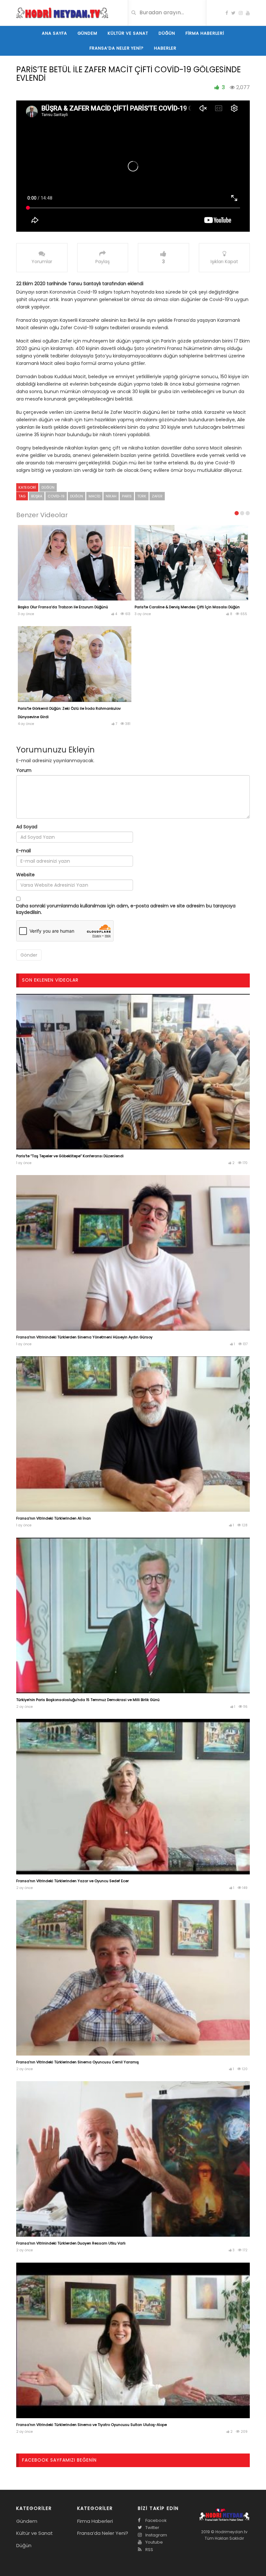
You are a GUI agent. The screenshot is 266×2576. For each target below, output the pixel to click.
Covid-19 (56, 496)
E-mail (24, 851)
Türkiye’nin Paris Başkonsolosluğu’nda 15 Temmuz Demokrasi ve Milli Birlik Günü (88, 1700)
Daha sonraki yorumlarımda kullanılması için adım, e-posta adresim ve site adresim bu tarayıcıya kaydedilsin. (126, 909)
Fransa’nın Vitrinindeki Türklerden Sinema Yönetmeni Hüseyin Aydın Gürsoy (84, 1337)
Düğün (167, 33)
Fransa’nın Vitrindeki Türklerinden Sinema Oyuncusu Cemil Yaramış (78, 2062)
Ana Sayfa (54, 33)
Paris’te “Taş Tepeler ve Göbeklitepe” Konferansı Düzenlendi (70, 1156)
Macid (94, 496)
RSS (149, 2550)
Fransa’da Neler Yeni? (117, 48)
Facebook (156, 2520)
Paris (127, 496)
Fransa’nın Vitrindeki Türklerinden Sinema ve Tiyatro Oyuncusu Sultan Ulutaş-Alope (91, 2425)
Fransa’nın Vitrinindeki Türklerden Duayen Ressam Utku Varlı (71, 2243)
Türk (142, 496)
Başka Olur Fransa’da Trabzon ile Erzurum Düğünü (63, 607)
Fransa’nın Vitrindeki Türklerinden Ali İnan (54, 1518)
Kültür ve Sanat (128, 33)
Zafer (157, 496)
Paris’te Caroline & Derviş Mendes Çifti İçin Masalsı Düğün (187, 607)
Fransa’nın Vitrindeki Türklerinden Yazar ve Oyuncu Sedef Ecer (73, 1881)
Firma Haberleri (205, 33)
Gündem (87, 33)
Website (25, 875)
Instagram (156, 2535)
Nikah (111, 496)
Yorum (24, 770)
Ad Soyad (27, 827)
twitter (152, 2528)
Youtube (154, 2542)
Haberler (165, 48)
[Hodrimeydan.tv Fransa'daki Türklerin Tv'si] (62, 12)
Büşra (37, 496)
